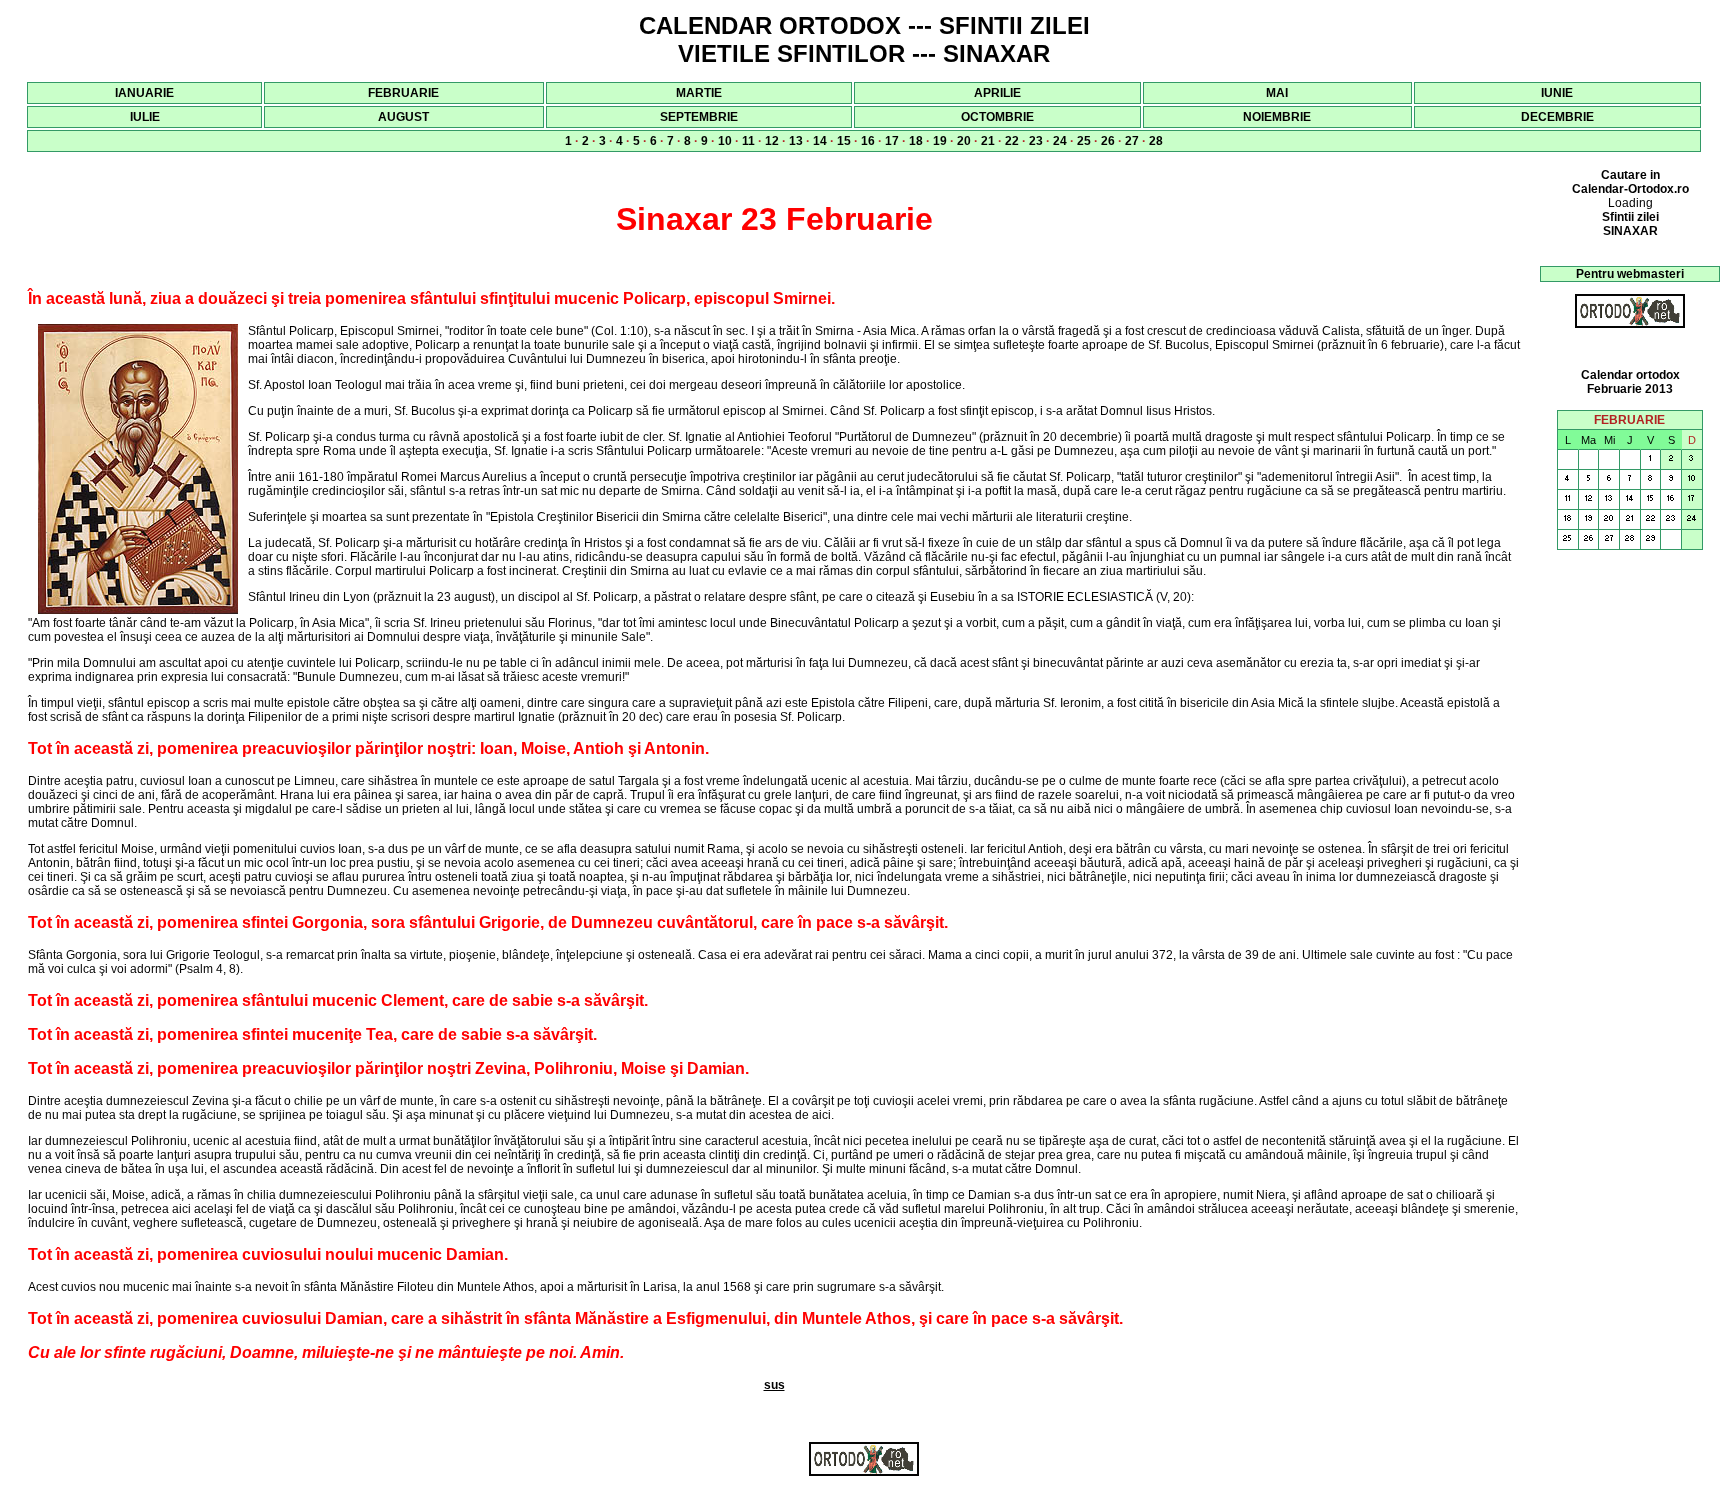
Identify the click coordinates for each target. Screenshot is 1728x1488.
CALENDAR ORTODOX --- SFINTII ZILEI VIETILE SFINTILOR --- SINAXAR (864, 39)
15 (844, 141)
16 (868, 141)
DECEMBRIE (1557, 117)
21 (988, 141)
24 (1060, 141)
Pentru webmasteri (1630, 274)
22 (1012, 141)
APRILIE (997, 93)
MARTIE (699, 93)
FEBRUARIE (403, 93)
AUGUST (403, 117)
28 (1156, 141)
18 (916, 141)
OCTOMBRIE (997, 117)
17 (892, 141)
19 (940, 141)
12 (772, 141)
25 (1084, 141)
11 (748, 141)
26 (1108, 141)
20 (964, 141)
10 (725, 141)
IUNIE (1557, 93)
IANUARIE (144, 93)
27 (1132, 141)
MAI (1277, 93)
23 (1036, 141)
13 (796, 141)
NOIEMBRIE (1277, 117)
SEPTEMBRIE (699, 117)
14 (820, 141)
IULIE (145, 117)
